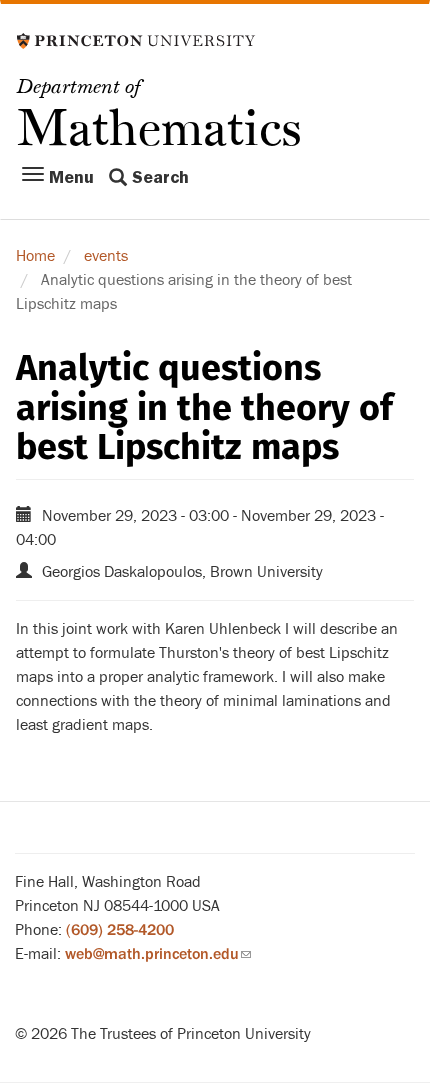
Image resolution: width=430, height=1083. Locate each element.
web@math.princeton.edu (158, 954)
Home (35, 256)
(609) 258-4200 (120, 930)
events (106, 256)
